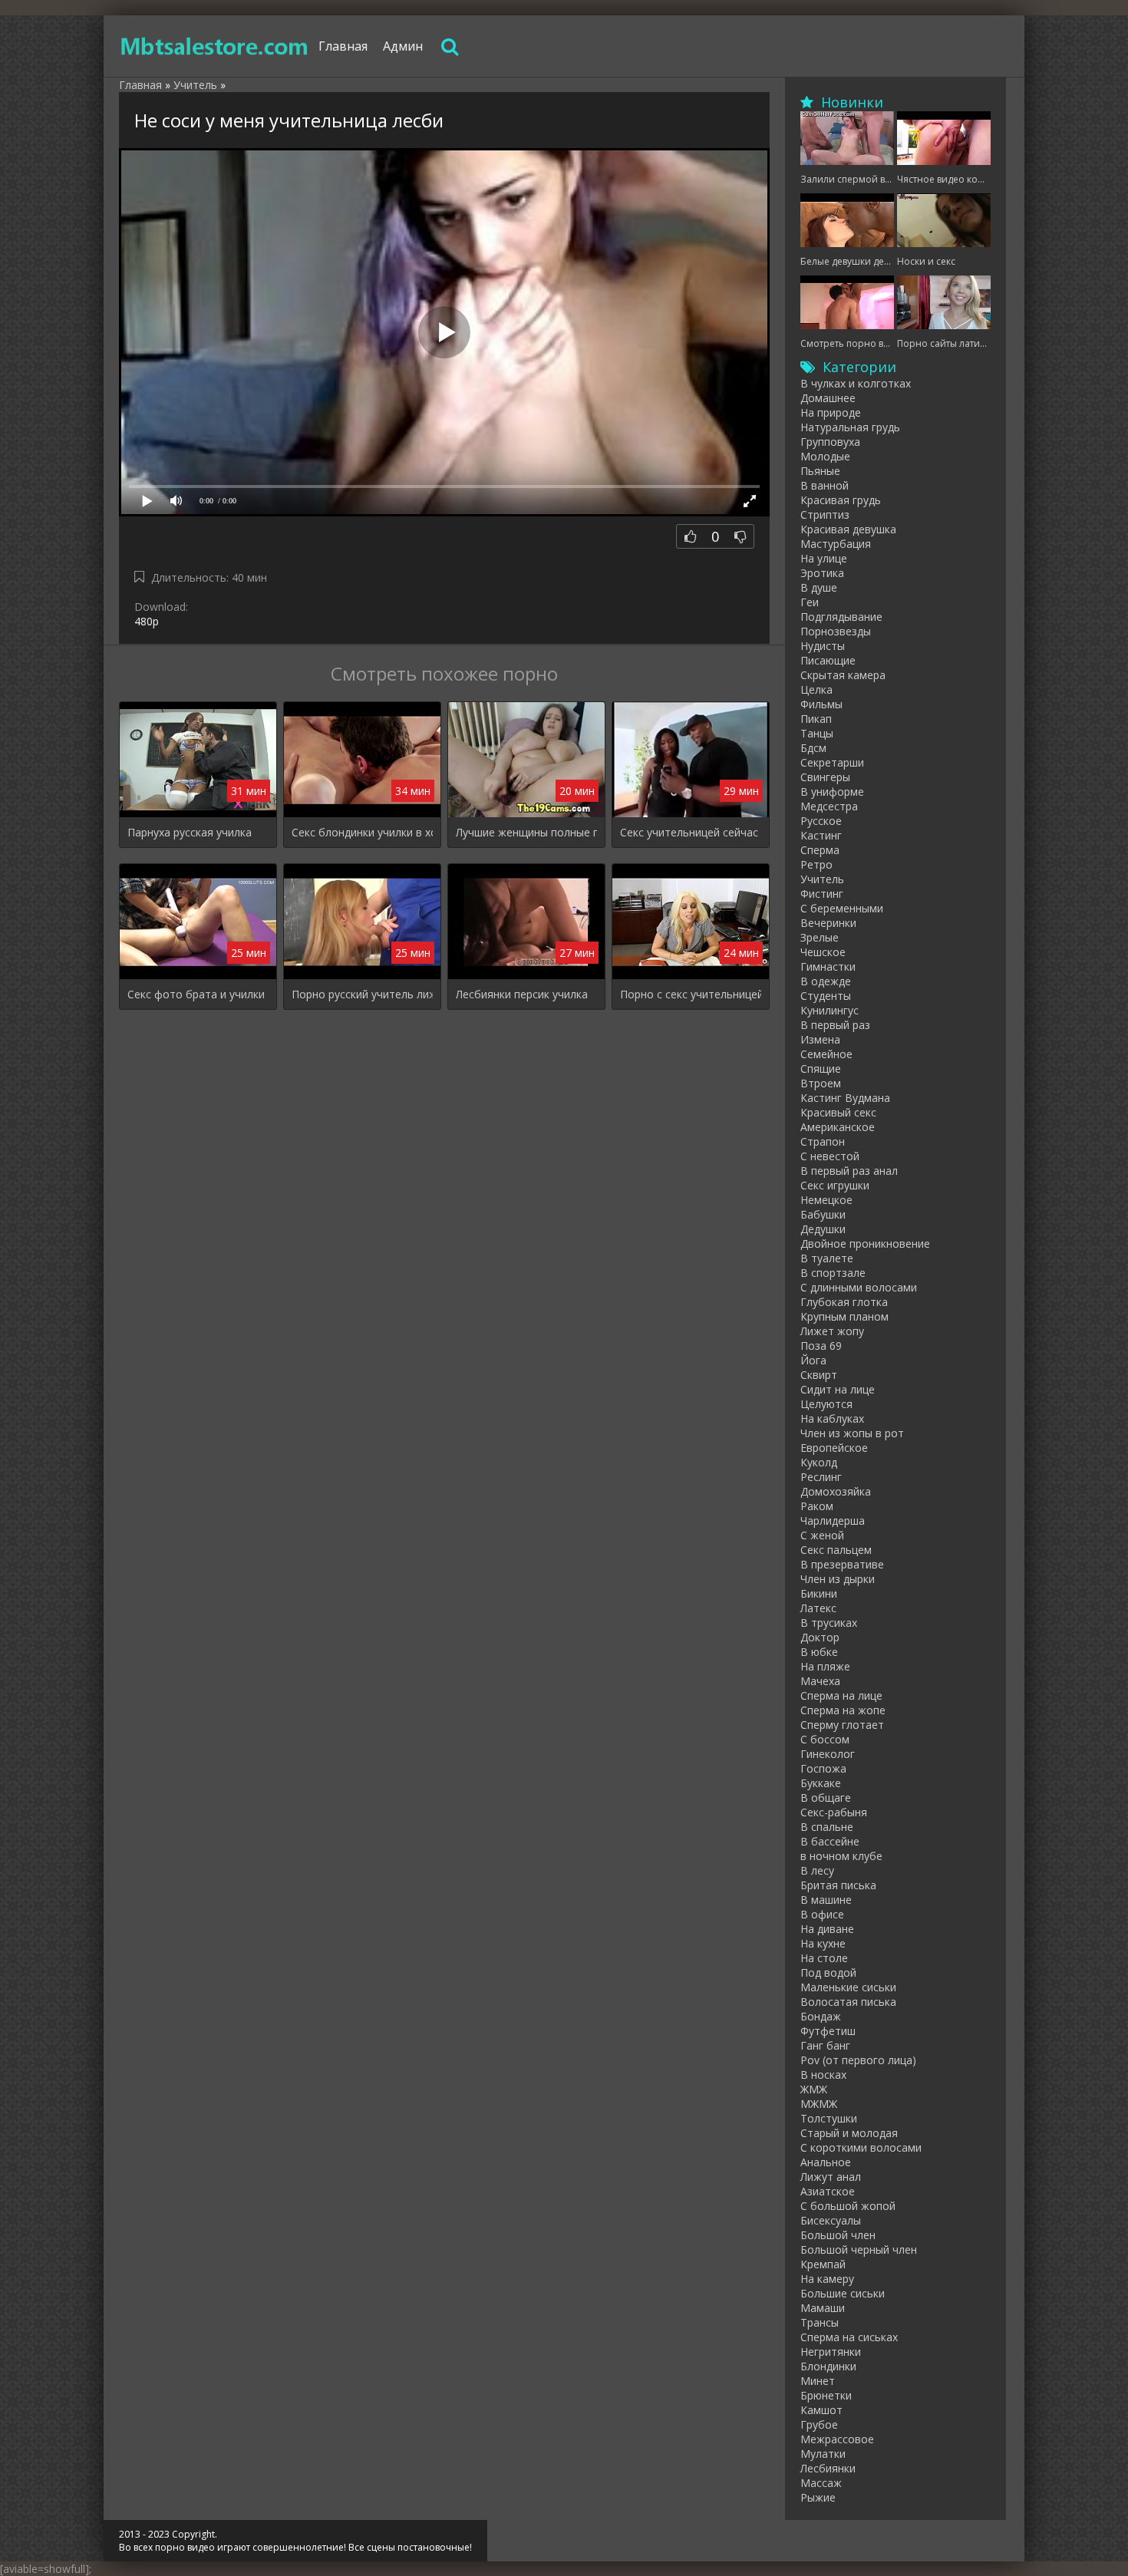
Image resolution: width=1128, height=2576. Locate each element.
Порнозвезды (836, 631)
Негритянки (831, 2352)
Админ (403, 46)
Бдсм (813, 748)
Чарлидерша (833, 1521)
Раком (817, 1506)
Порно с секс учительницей (691, 994)
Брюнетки (826, 2395)
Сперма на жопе (843, 1710)
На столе (824, 1958)
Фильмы (821, 704)
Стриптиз (825, 515)
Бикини (819, 1593)
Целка (816, 689)
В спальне (827, 1827)
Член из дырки (838, 1579)
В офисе (822, 1914)
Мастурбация (836, 544)
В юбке (819, 1652)
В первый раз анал (849, 1171)
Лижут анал (831, 2177)
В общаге (826, 1798)
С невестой (830, 1156)
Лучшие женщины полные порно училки (526, 832)
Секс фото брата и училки (196, 994)
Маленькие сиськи (848, 1987)
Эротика (822, 573)
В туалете (827, 1258)
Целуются (826, 1404)
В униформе (832, 792)
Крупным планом (844, 1316)
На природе (831, 412)
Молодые (825, 456)
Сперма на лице (841, 1695)
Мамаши (823, 2308)
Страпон (823, 1141)
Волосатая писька (848, 2002)
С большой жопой (848, 2206)
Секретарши (832, 762)
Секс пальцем (836, 1550)
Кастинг (821, 835)
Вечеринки (828, 923)
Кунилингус (830, 1010)
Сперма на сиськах (849, 2337)
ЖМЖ (814, 2089)
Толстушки (829, 2118)
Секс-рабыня (834, 1812)
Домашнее (828, 398)
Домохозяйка (836, 1491)
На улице (824, 558)
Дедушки (823, 1229)
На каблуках (832, 1418)
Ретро (816, 864)
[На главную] (215, 46)
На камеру (827, 2279)
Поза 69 (821, 1346)
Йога (813, 1360)
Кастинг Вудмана (845, 1098)
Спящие (821, 1069)
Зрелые (820, 937)
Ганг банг (825, 2045)
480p (147, 621)
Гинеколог (828, 1754)
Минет (818, 2381)
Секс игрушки (835, 1185)
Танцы (817, 733)
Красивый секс (838, 1112)
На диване (827, 1929)
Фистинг (822, 894)
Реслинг (821, 1477)
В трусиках (829, 1623)
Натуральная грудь (850, 427)
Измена (820, 1039)
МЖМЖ (819, 2104)
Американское (838, 1127)
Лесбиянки (828, 2468)
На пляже (825, 1666)
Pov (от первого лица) (858, 2060)
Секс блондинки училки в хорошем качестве (362, 832)
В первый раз (835, 1025)
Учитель (822, 879)
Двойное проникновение (865, 1243)
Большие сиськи (843, 2293)
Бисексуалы (831, 2220)
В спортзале (833, 1273)
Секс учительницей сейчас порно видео (691, 832)
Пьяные (820, 471)
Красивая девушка (848, 529)
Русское (821, 821)
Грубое (819, 2424)
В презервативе (842, 1564)
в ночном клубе (841, 1856)
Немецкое (826, 1200)
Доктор (820, 1637)
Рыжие (818, 2497)
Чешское (823, 952)
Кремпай (823, 2264)
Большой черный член (859, 2249)
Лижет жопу (832, 1331)
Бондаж (821, 2016)
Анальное (826, 2162)
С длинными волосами (859, 1287)
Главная (343, 46)
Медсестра (829, 806)
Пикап (816, 719)
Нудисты (823, 646)
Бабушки (823, 1214)
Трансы (820, 2322)
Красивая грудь (841, 500)
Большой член (838, 2235)
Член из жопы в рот (852, 1433)
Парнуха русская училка (190, 832)
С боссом (825, 1739)
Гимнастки (828, 966)
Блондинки (828, 2366)
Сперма (820, 850)
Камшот (821, 2410)
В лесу (817, 1870)
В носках (823, 2075)
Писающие (828, 660)
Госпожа (823, 1768)
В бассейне (830, 1841)
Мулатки (823, 2454)
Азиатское (828, 2191)
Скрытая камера (843, 675)
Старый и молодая (849, 2133)
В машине (826, 1900)
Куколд (819, 1462)
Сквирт (819, 1375)
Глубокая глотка (844, 1302)
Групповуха (830, 442)
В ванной (825, 485)
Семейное (826, 1054)
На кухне (823, 1943)
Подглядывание (841, 617)
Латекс (818, 1608)
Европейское (834, 1448)
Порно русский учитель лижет (362, 994)
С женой (822, 1535)
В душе (819, 587)
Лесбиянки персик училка (522, 994)
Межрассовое (837, 2439)
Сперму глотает (842, 1725)
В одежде (826, 981)
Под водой (828, 1972)
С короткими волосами (861, 2147)
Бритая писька (838, 1885)
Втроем (821, 1083)
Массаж (821, 2483)
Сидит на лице (838, 1389)
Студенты (826, 996)
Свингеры (825, 777)
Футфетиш (828, 2031)
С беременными (842, 908)
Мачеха (820, 1681)
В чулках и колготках (856, 383)
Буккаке (821, 1783)
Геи (810, 602)
